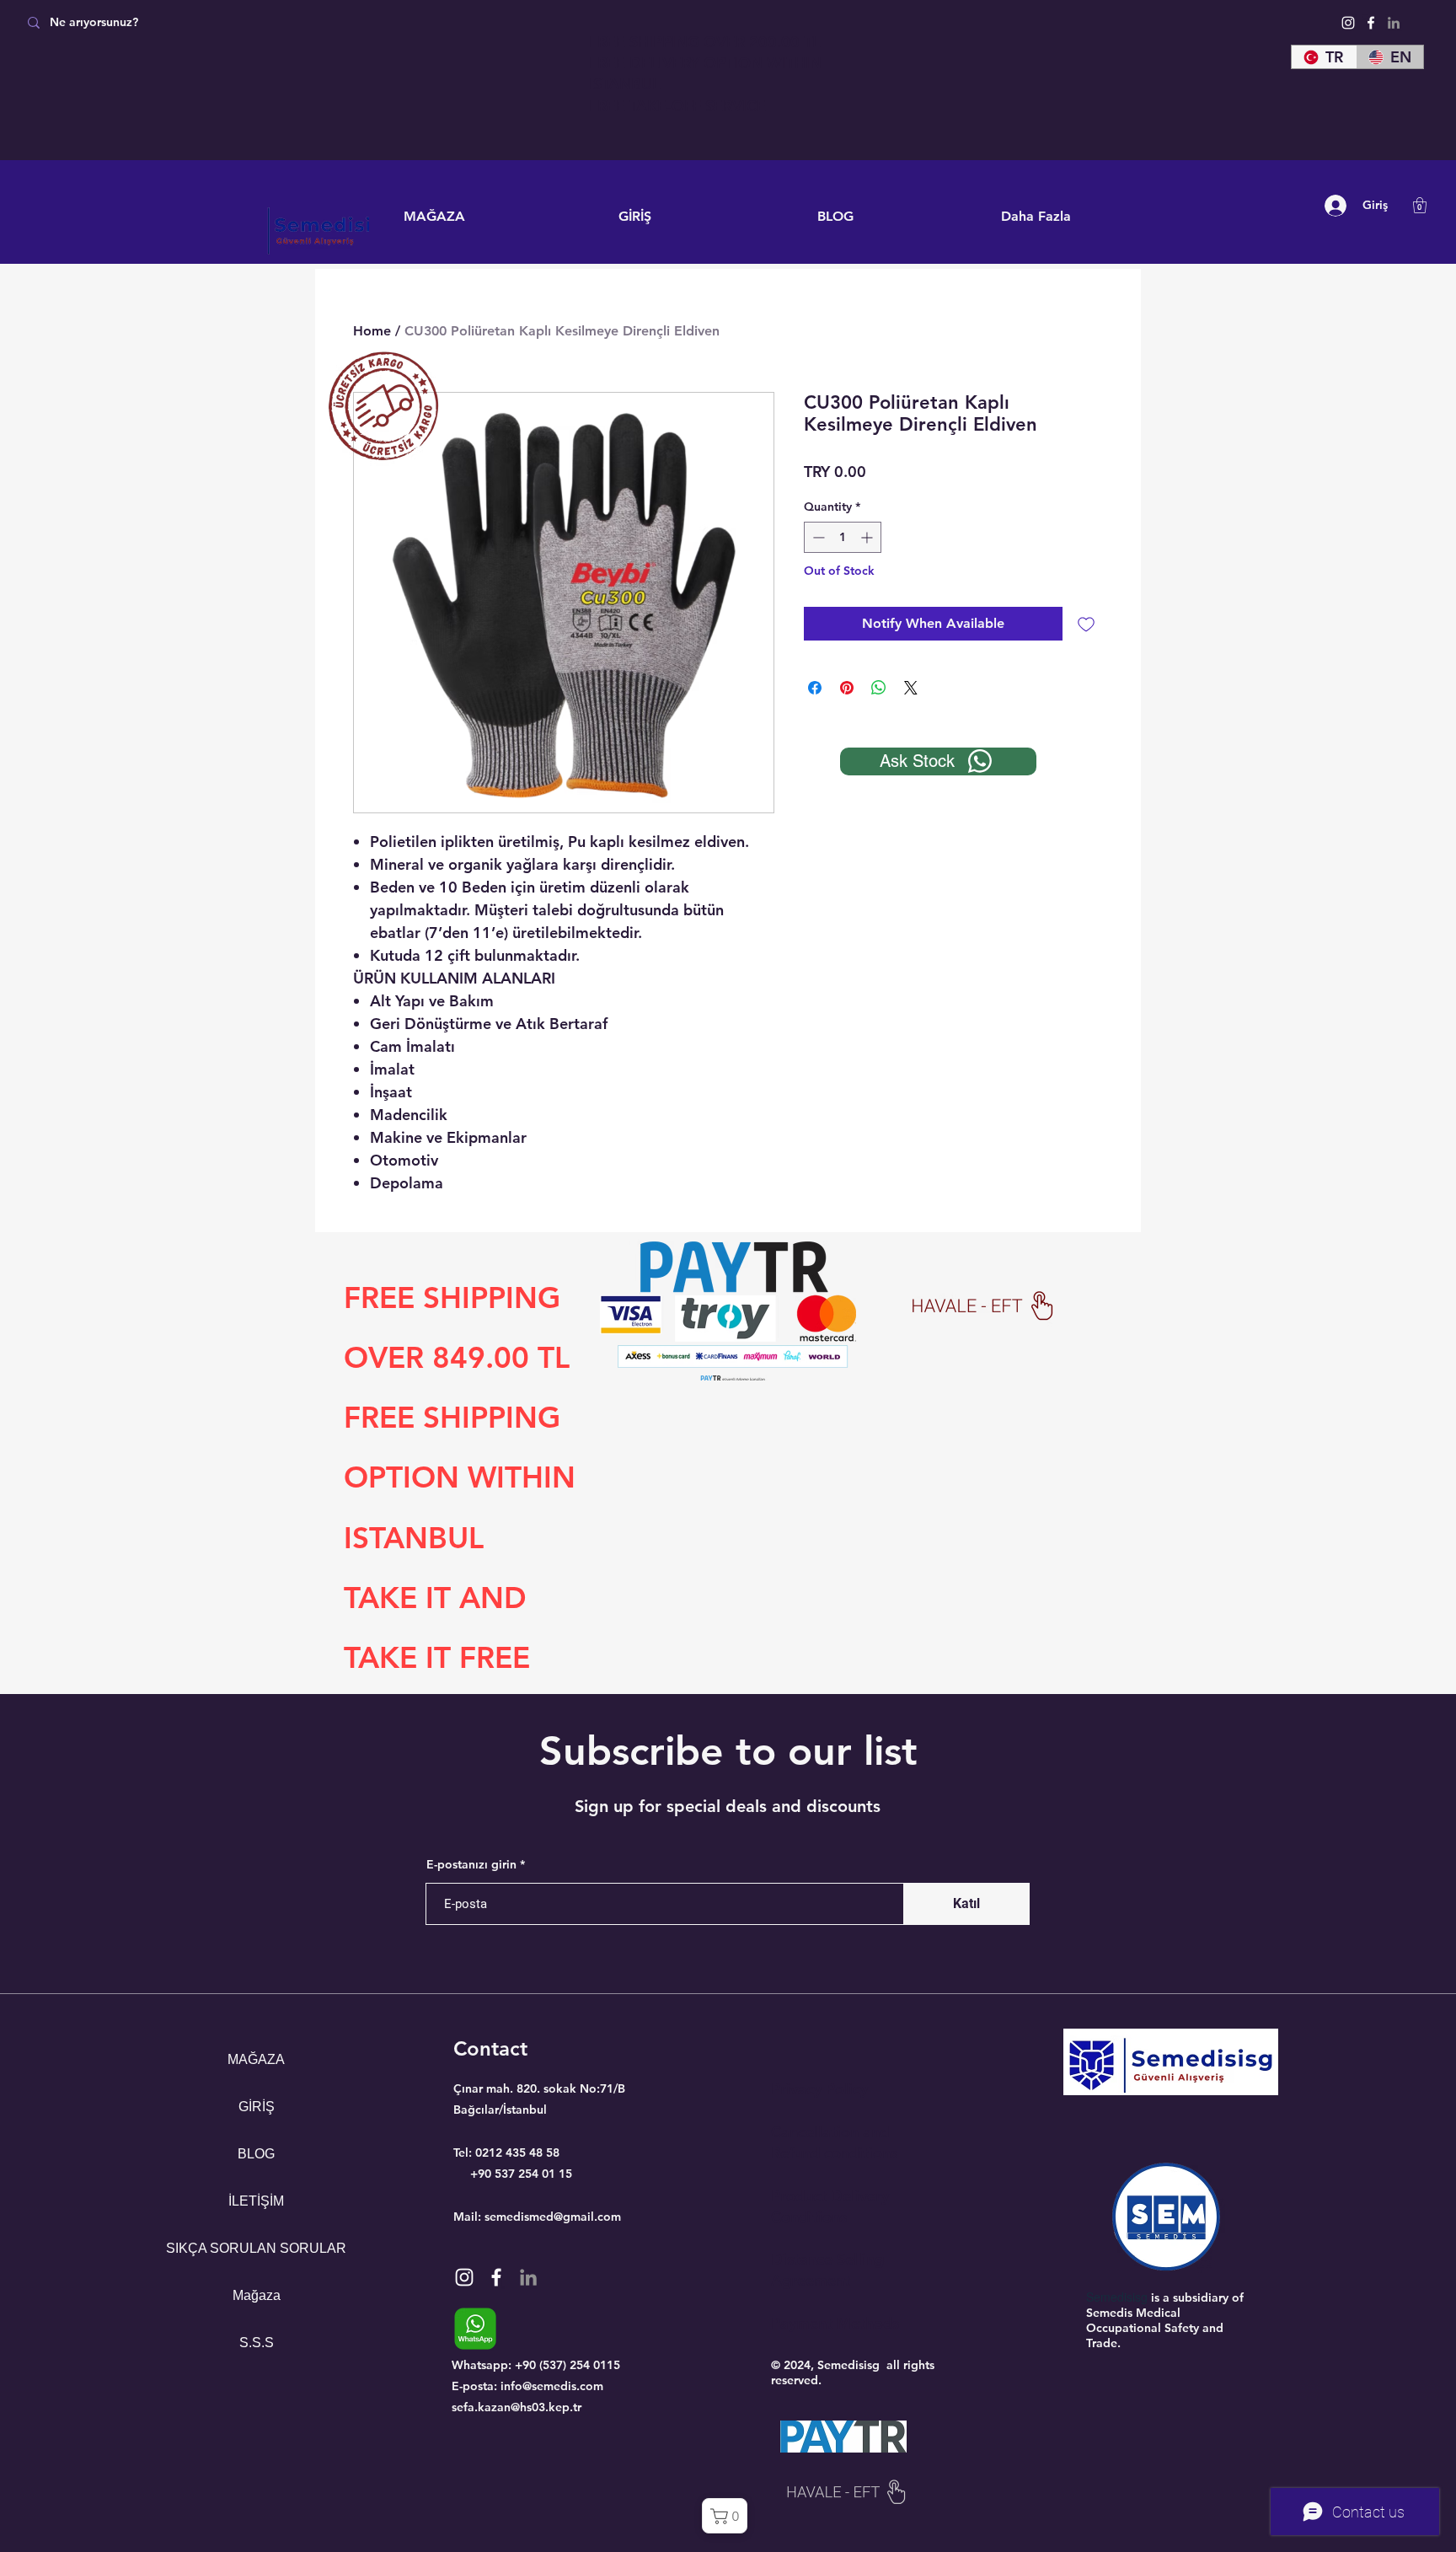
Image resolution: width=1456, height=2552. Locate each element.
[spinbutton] (843, 537)
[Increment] (868, 537)
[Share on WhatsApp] (879, 688)
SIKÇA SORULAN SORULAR (257, 2248)
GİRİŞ (257, 2107)
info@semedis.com (552, 2386)
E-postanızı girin (471, 1864)
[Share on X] (911, 688)
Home (372, 331)
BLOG (256, 2154)
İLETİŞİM (256, 2201)
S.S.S (257, 2343)
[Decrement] (817, 537)
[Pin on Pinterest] (847, 688)
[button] (1420, 205)
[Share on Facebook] (815, 688)
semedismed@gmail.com (553, 2217)
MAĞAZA (256, 2059)
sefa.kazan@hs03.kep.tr (517, 2407)
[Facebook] (1371, 23)
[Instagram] (1348, 23)
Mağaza (257, 2295)
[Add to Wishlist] (1086, 624)
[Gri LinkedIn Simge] (1394, 23)
